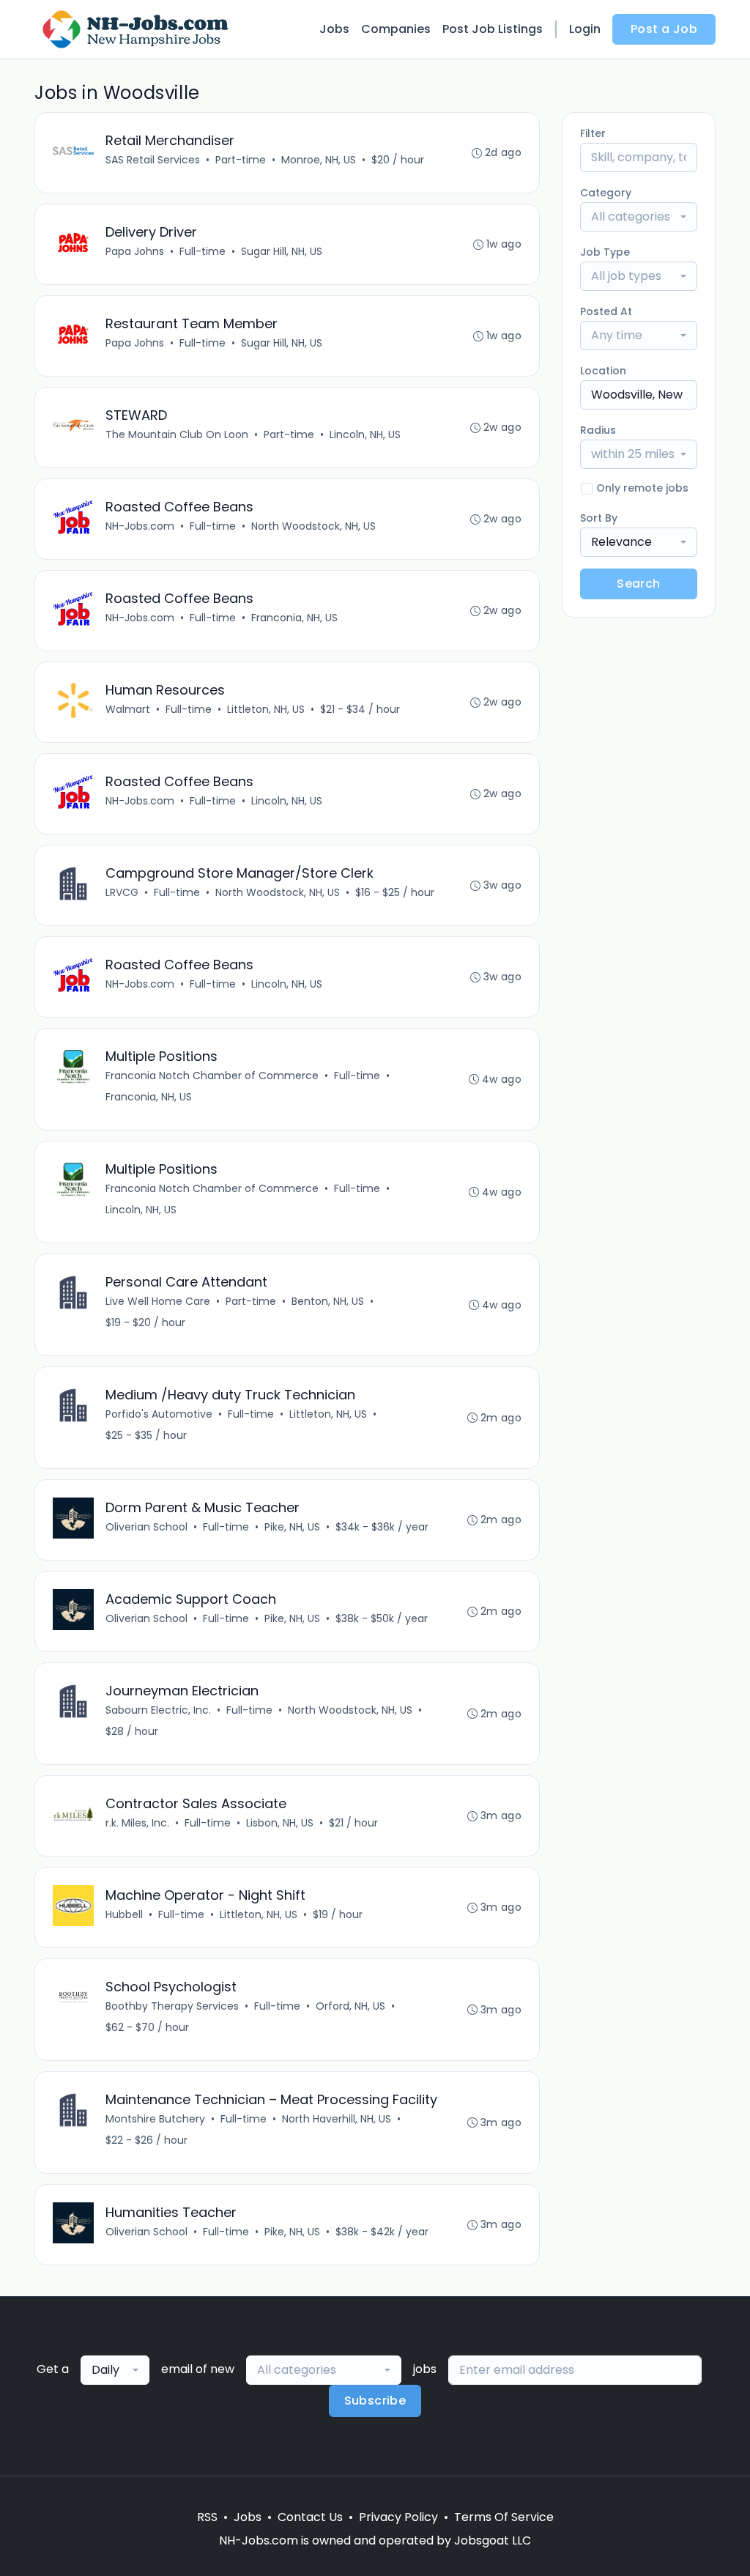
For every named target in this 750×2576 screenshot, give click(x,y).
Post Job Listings (493, 29)
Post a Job (664, 29)
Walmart (128, 709)
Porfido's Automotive (159, 1414)
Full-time (203, 251)
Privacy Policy (398, 2517)
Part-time (241, 160)
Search (638, 584)
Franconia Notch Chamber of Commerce (212, 1076)
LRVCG (122, 892)
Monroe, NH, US (319, 160)
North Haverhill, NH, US (337, 2119)
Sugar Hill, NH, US (282, 251)
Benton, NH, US (328, 1301)
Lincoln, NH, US (365, 434)
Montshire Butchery (155, 2119)
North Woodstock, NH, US (313, 526)
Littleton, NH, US (266, 709)
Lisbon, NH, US (280, 1823)
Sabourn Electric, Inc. (158, 1710)
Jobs (334, 29)
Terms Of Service (504, 2517)
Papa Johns (135, 251)
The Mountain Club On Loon (177, 434)
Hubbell (124, 1914)
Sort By (599, 518)
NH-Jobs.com (140, 526)
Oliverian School (146, 1527)
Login (585, 29)
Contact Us (310, 2517)
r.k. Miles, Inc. (137, 1823)
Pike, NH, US (292, 1527)
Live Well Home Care (158, 1301)
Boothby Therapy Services (172, 2006)
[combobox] (639, 217)
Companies (396, 29)
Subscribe (375, 2401)
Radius (598, 430)
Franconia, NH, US (294, 618)
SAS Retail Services (153, 160)
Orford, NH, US (350, 2006)
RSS (207, 2517)
